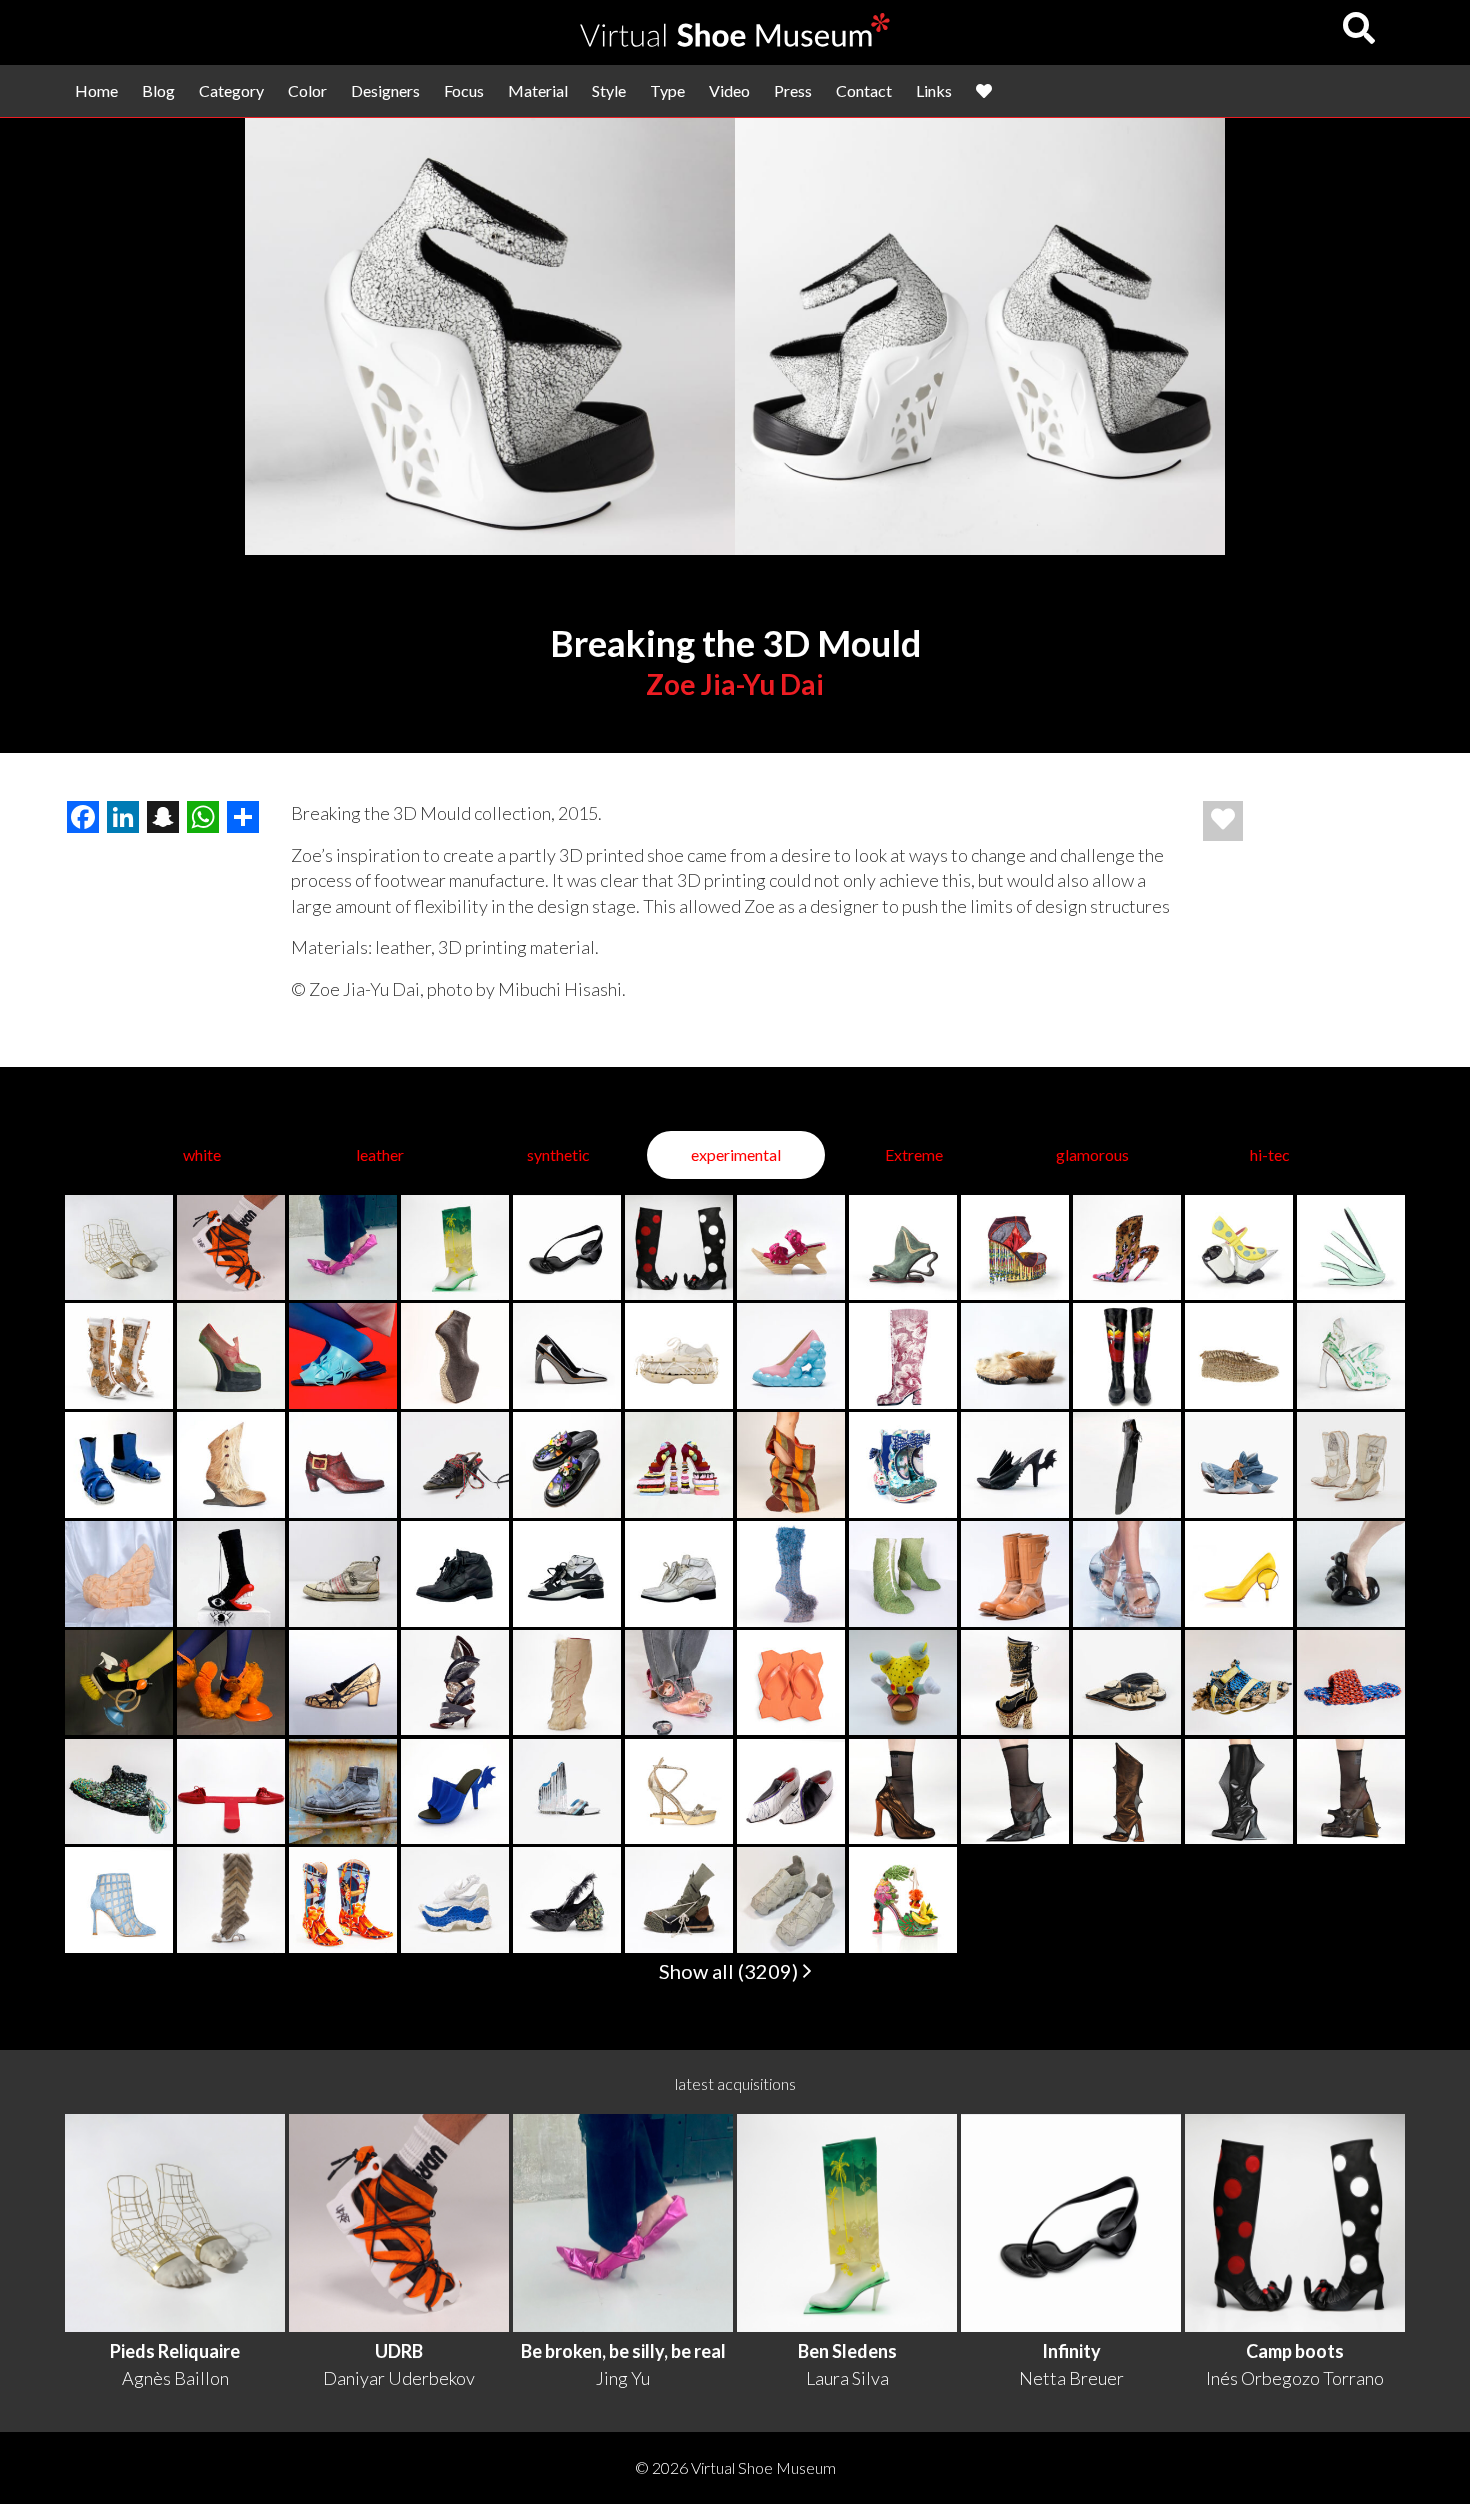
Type (667, 90)
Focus (464, 90)
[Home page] (735, 40)
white (202, 1154)
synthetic (558, 1154)
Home (96, 90)
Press (793, 90)
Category (231, 90)
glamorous (1092, 1154)
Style (609, 90)
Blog (158, 90)
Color (307, 90)
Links (934, 90)
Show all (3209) (730, 1971)
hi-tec (1270, 1154)
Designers (385, 90)
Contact (864, 90)
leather (380, 1154)
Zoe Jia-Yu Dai (735, 684)
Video (729, 90)
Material (538, 90)
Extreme (914, 1154)
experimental (736, 1154)
